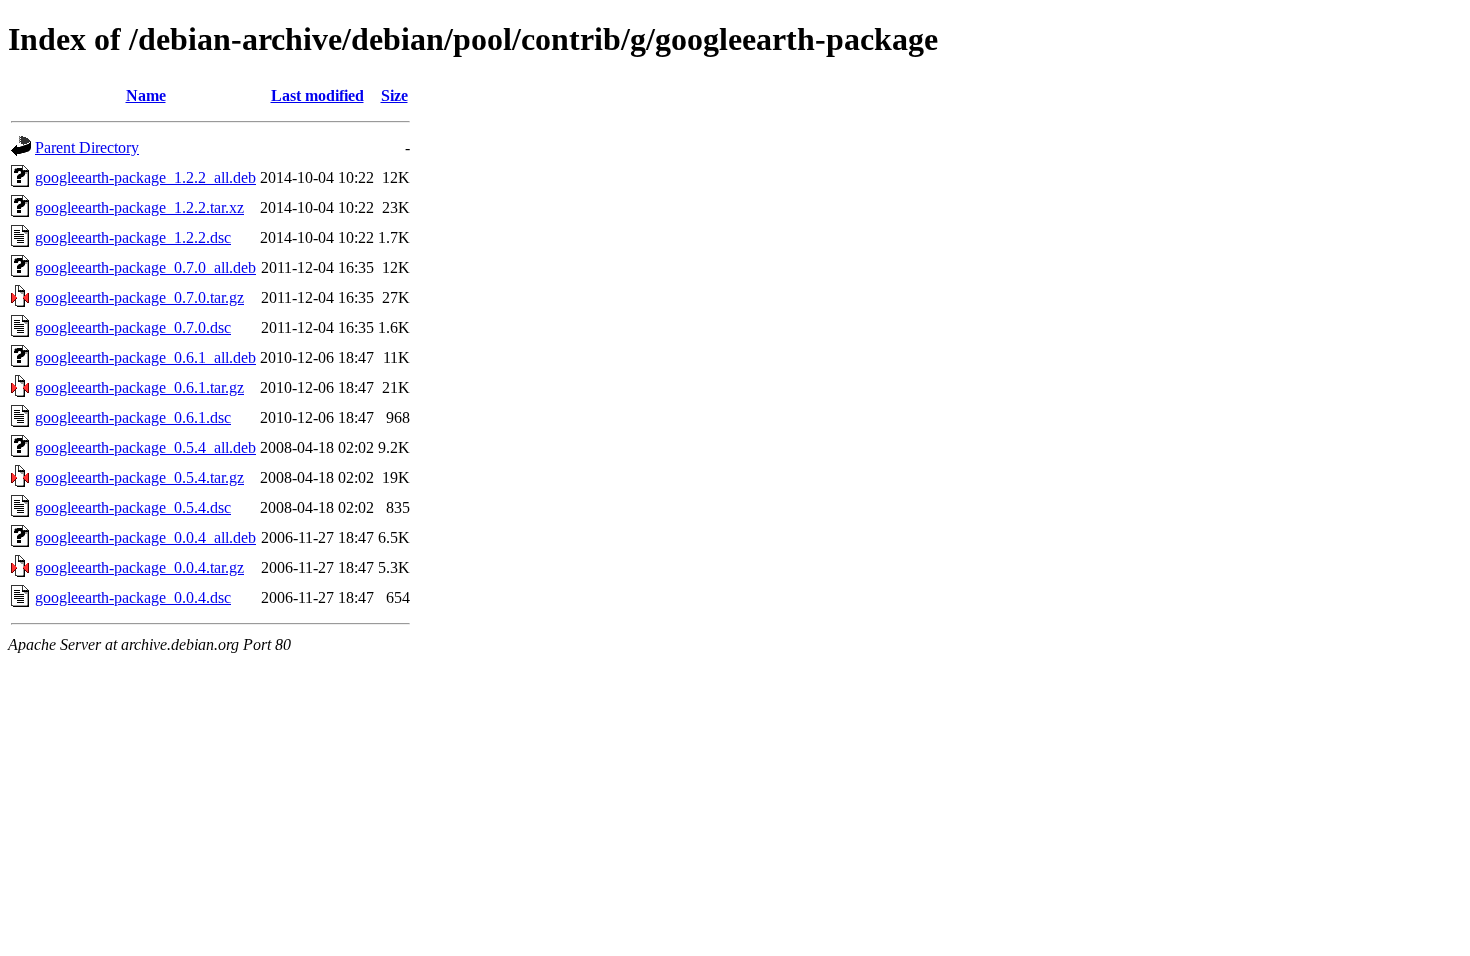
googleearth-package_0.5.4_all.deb (145, 447)
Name (146, 95)
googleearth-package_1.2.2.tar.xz (139, 207)
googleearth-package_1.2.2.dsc (133, 237)
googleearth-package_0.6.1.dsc (133, 417)
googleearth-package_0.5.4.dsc (133, 507)
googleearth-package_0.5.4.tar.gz (139, 477)
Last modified (317, 95)
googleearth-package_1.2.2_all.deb (145, 177)
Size (394, 95)
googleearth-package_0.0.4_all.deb (145, 537)
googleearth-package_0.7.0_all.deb (145, 267)
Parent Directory (87, 147)
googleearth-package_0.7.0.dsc (133, 327)
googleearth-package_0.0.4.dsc (133, 597)
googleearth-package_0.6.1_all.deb (145, 357)
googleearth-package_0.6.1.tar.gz (139, 387)
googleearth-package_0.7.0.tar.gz (139, 297)
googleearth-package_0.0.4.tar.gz (139, 567)
